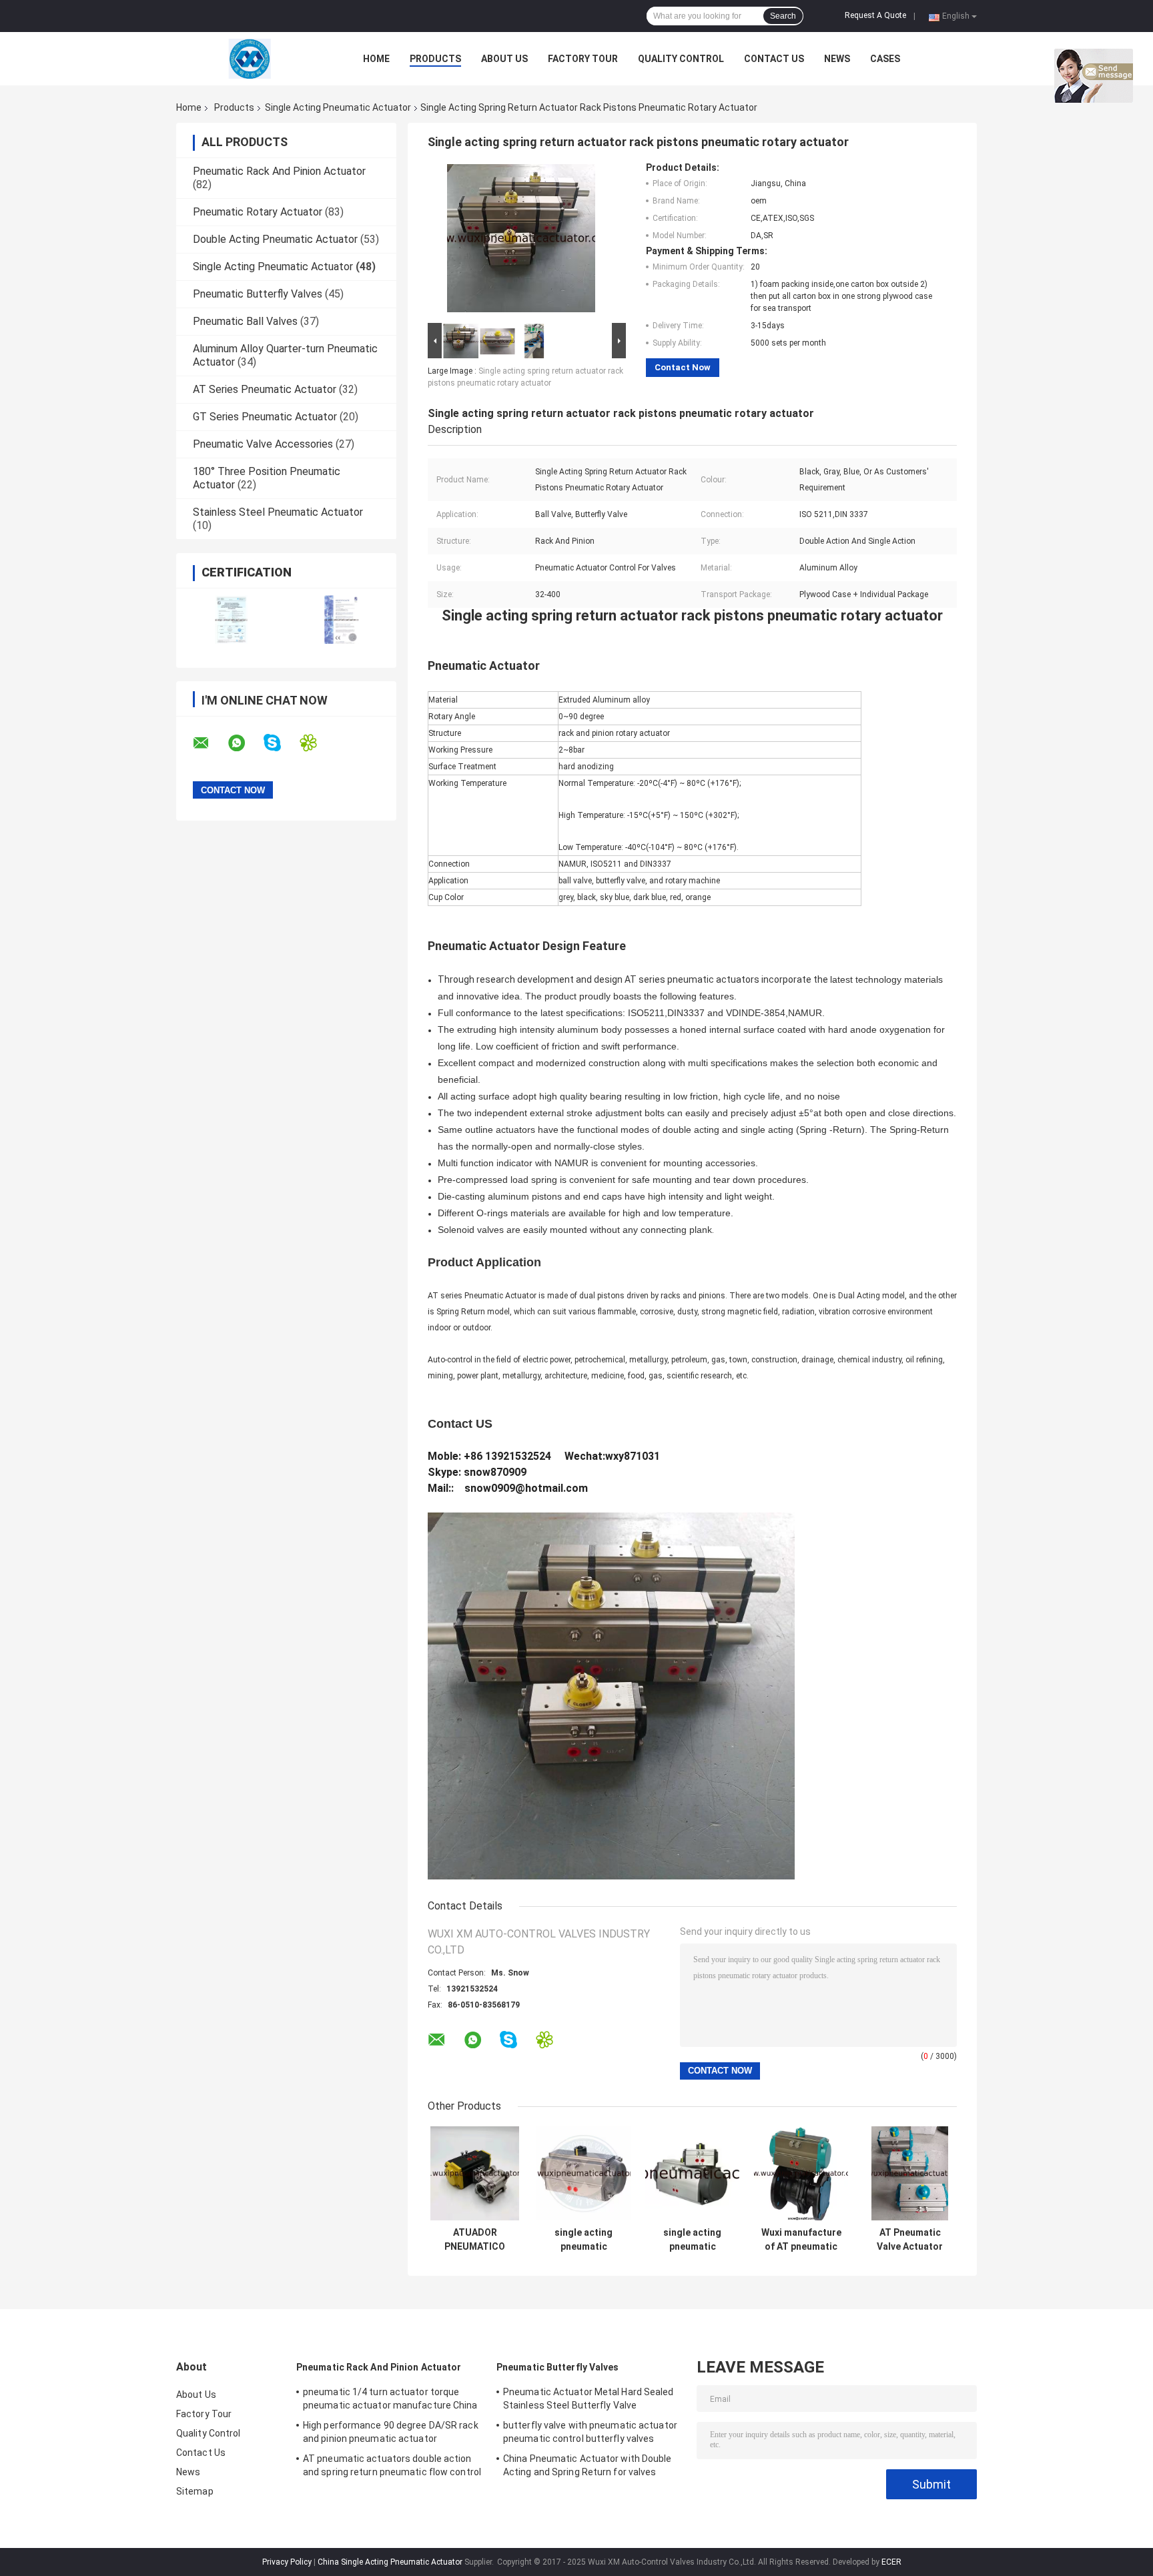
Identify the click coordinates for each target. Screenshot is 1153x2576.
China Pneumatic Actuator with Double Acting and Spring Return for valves (588, 2465)
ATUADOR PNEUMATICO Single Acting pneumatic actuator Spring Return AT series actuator (475, 2240)
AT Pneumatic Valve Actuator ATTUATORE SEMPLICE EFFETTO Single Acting (910, 2240)
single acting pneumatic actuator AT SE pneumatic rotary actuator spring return (584, 2240)
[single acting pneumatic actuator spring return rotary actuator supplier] (692, 2173)
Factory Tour (583, 59)
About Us (504, 59)
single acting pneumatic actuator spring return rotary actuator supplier (693, 2240)
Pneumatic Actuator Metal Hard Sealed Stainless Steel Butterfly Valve (589, 2399)
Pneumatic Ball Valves (245, 321)
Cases (885, 59)
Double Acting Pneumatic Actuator (275, 239)
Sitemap (195, 2491)
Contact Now (683, 367)
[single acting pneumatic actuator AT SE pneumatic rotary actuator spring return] (584, 2173)
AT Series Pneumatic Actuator (265, 389)
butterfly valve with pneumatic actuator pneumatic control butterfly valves (590, 2432)
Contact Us (774, 59)
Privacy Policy (287, 2562)
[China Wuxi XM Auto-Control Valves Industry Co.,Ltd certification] (231, 619)
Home (376, 59)
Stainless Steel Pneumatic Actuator (278, 512)
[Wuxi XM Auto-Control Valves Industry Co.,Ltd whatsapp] (245, 743)
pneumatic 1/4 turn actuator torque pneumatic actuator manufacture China (390, 2399)
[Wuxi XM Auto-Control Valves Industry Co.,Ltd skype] (281, 743)
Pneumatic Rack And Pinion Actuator (279, 171)
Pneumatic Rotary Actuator (258, 212)
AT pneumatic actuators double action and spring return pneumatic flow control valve (392, 2467)
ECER (891, 2562)
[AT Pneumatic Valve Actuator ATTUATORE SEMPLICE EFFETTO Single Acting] (910, 2173)
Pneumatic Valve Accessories (263, 444)
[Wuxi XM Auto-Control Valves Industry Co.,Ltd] (250, 59)
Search (783, 16)
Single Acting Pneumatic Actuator (338, 107)
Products (435, 59)
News (837, 59)
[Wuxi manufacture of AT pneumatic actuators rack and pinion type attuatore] (801, 2173)
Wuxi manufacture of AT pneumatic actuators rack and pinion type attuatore (801, 2240)
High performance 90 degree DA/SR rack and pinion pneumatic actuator (391, 2432)
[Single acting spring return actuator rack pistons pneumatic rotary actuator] (521, 241)
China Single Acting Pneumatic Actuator (390, 2562)
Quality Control (681, 59)
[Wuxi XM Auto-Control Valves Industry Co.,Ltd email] (210, 743)
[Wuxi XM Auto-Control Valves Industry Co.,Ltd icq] (317, 743)
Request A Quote (875, 15)
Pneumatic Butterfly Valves (258, 294)
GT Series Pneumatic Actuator (265, 417)
